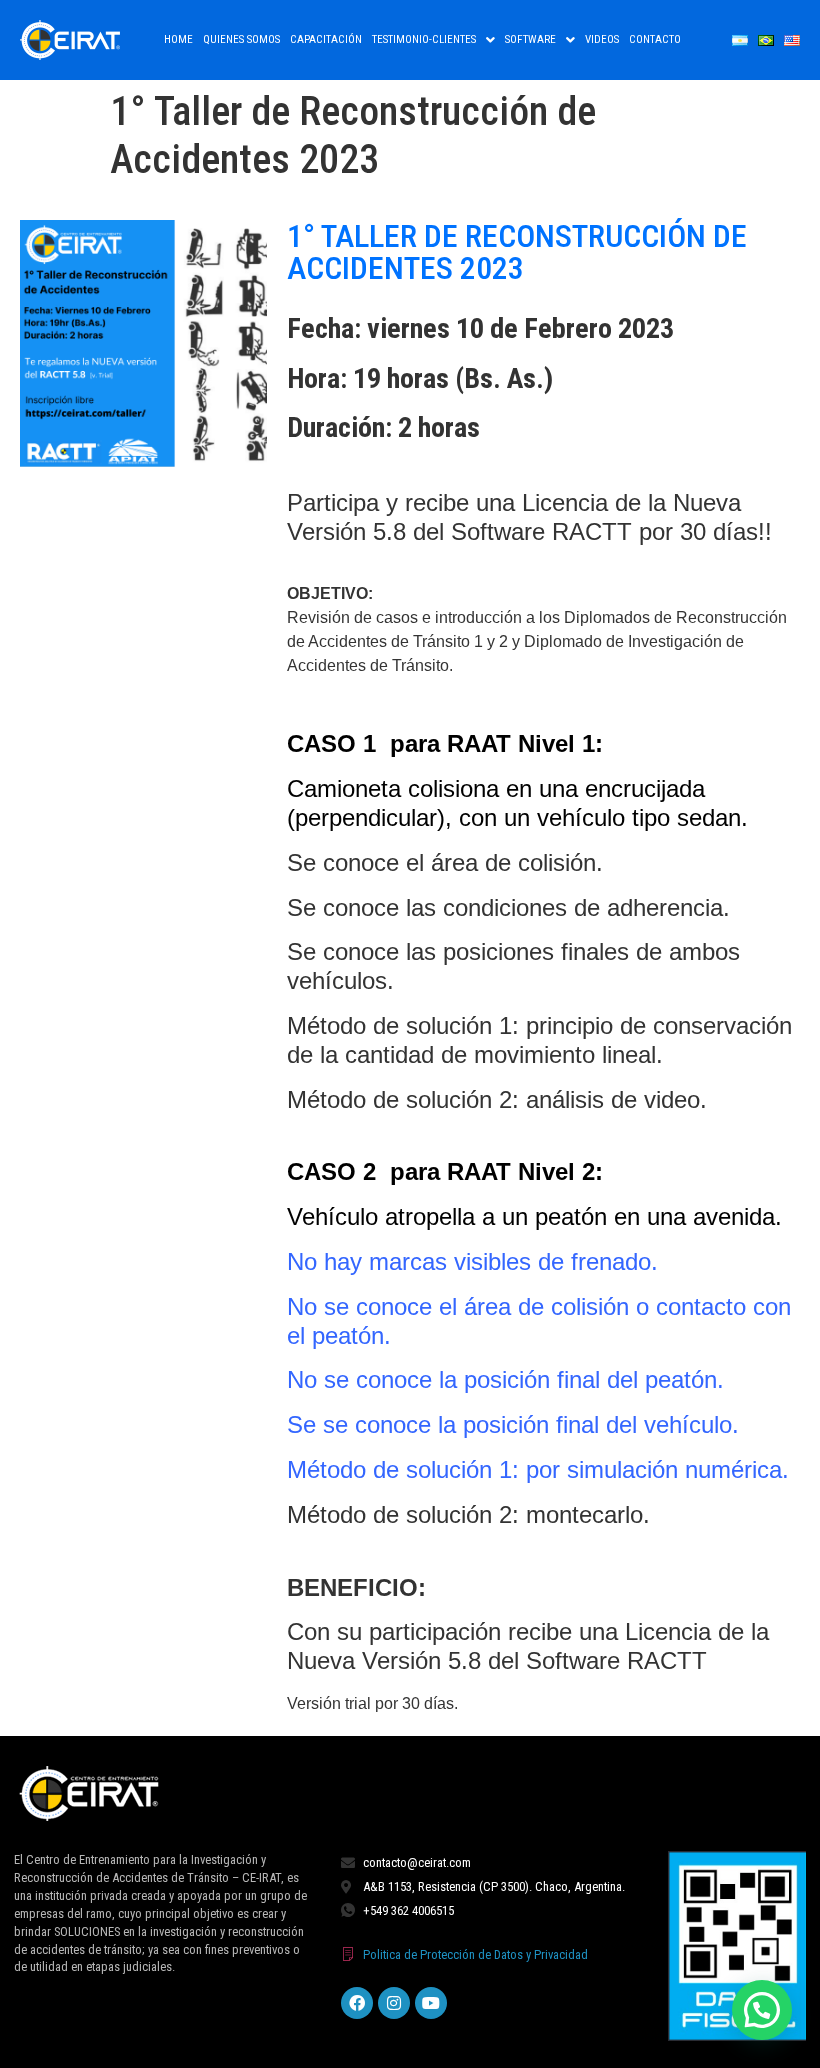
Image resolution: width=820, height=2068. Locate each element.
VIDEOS (602, 39)
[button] (433, 39)
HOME (178, 39)
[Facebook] (357, 2003)
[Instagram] (394, 2003)
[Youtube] (431, 2003)
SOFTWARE (530, 39)
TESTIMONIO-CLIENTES (424, 39)
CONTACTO (655, 39)
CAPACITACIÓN (326, 39)
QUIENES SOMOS (241, 39)
